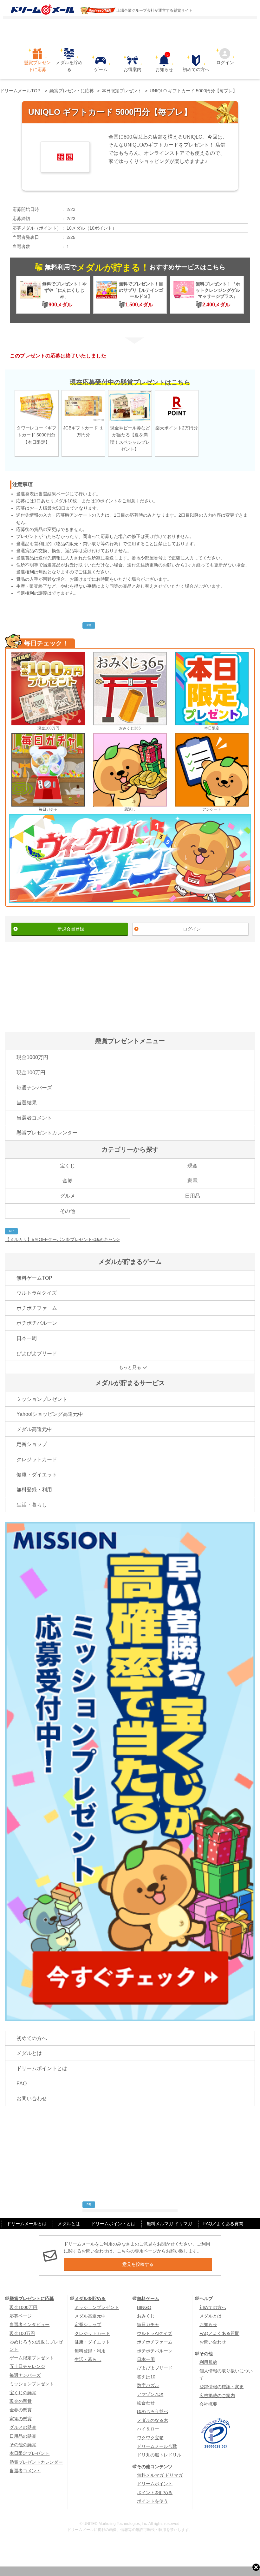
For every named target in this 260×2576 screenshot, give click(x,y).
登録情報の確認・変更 (222, 2387)
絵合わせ (146, 2403)
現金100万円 (48, 728)
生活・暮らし (32, 1505)
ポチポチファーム (37, 1308)
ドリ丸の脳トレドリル (159, 2455)
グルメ (68, 1196)
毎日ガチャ (48, 809)
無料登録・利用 (34, 1490)
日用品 (192, 1196)
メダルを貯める (69, 66)
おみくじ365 (130, 728)
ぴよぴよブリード (37, 1353)
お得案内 (133, 69)
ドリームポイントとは (42, 2068)
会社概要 (208, 2404)
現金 (192, 1166)
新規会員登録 (71, 929)
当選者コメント (34, 1118)
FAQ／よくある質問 (223, 2224)
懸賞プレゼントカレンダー (47, 1133)
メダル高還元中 (34, 1429)
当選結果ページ (54, 494)
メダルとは (29, 2053)
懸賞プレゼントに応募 (37, 66)
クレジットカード (37, 1459)
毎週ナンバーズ (34, 1088)
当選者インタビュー (29, 2324)
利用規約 (208, 2362)
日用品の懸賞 (23, 2436)
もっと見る (130, 1367)
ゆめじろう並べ (153, 2411)
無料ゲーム (148, 2298)
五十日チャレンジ (27, 2366)
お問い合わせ (32, 2099)
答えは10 (146, 2377)
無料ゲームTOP (34, 1278)
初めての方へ (196, 69)
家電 (192, 1181)
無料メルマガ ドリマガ (169, 2224)
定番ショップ (32, 1444)
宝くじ (68, 1166)
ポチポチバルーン (37, 1323)
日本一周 (27, 1338)
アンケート (212, 809)
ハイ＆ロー (148, 2429)
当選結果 (27, 1103)
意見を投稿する (138, 2264)
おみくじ (146, 2316)
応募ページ (21, 2316)
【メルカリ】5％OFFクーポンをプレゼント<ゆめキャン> (62, 1239)
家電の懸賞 (21, 2419)
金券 (68, 1181)
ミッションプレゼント (42, 1399)
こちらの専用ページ (137, 2251)
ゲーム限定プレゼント (32, 2358)
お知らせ (164, 63)
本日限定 (212, 728)
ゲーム (101, 69)
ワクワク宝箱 (150, 2438)
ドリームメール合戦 (157, 2446)
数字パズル (148, 2385)
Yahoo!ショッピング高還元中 (50, 1414)
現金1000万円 (32, 1057)
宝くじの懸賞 (23, 2393)
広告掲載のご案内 (217, 2396)
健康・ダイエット (37, 1475)
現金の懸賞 (21, 2401)
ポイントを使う (153, 2501)
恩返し (130, 809)
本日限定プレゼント (29, 2453)
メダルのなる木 (153, 2420)
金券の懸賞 (21, 2410)
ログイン (225, 62)
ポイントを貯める (155, 2493)
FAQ (22, 2084)
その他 (68, 1211)
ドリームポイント (155, 2484)
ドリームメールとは (27, 2224)
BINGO (144, 2307)
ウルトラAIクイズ (37, 1293)
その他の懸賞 (23, 2445)
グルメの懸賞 (23, 2427)
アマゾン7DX (150, 2394)
